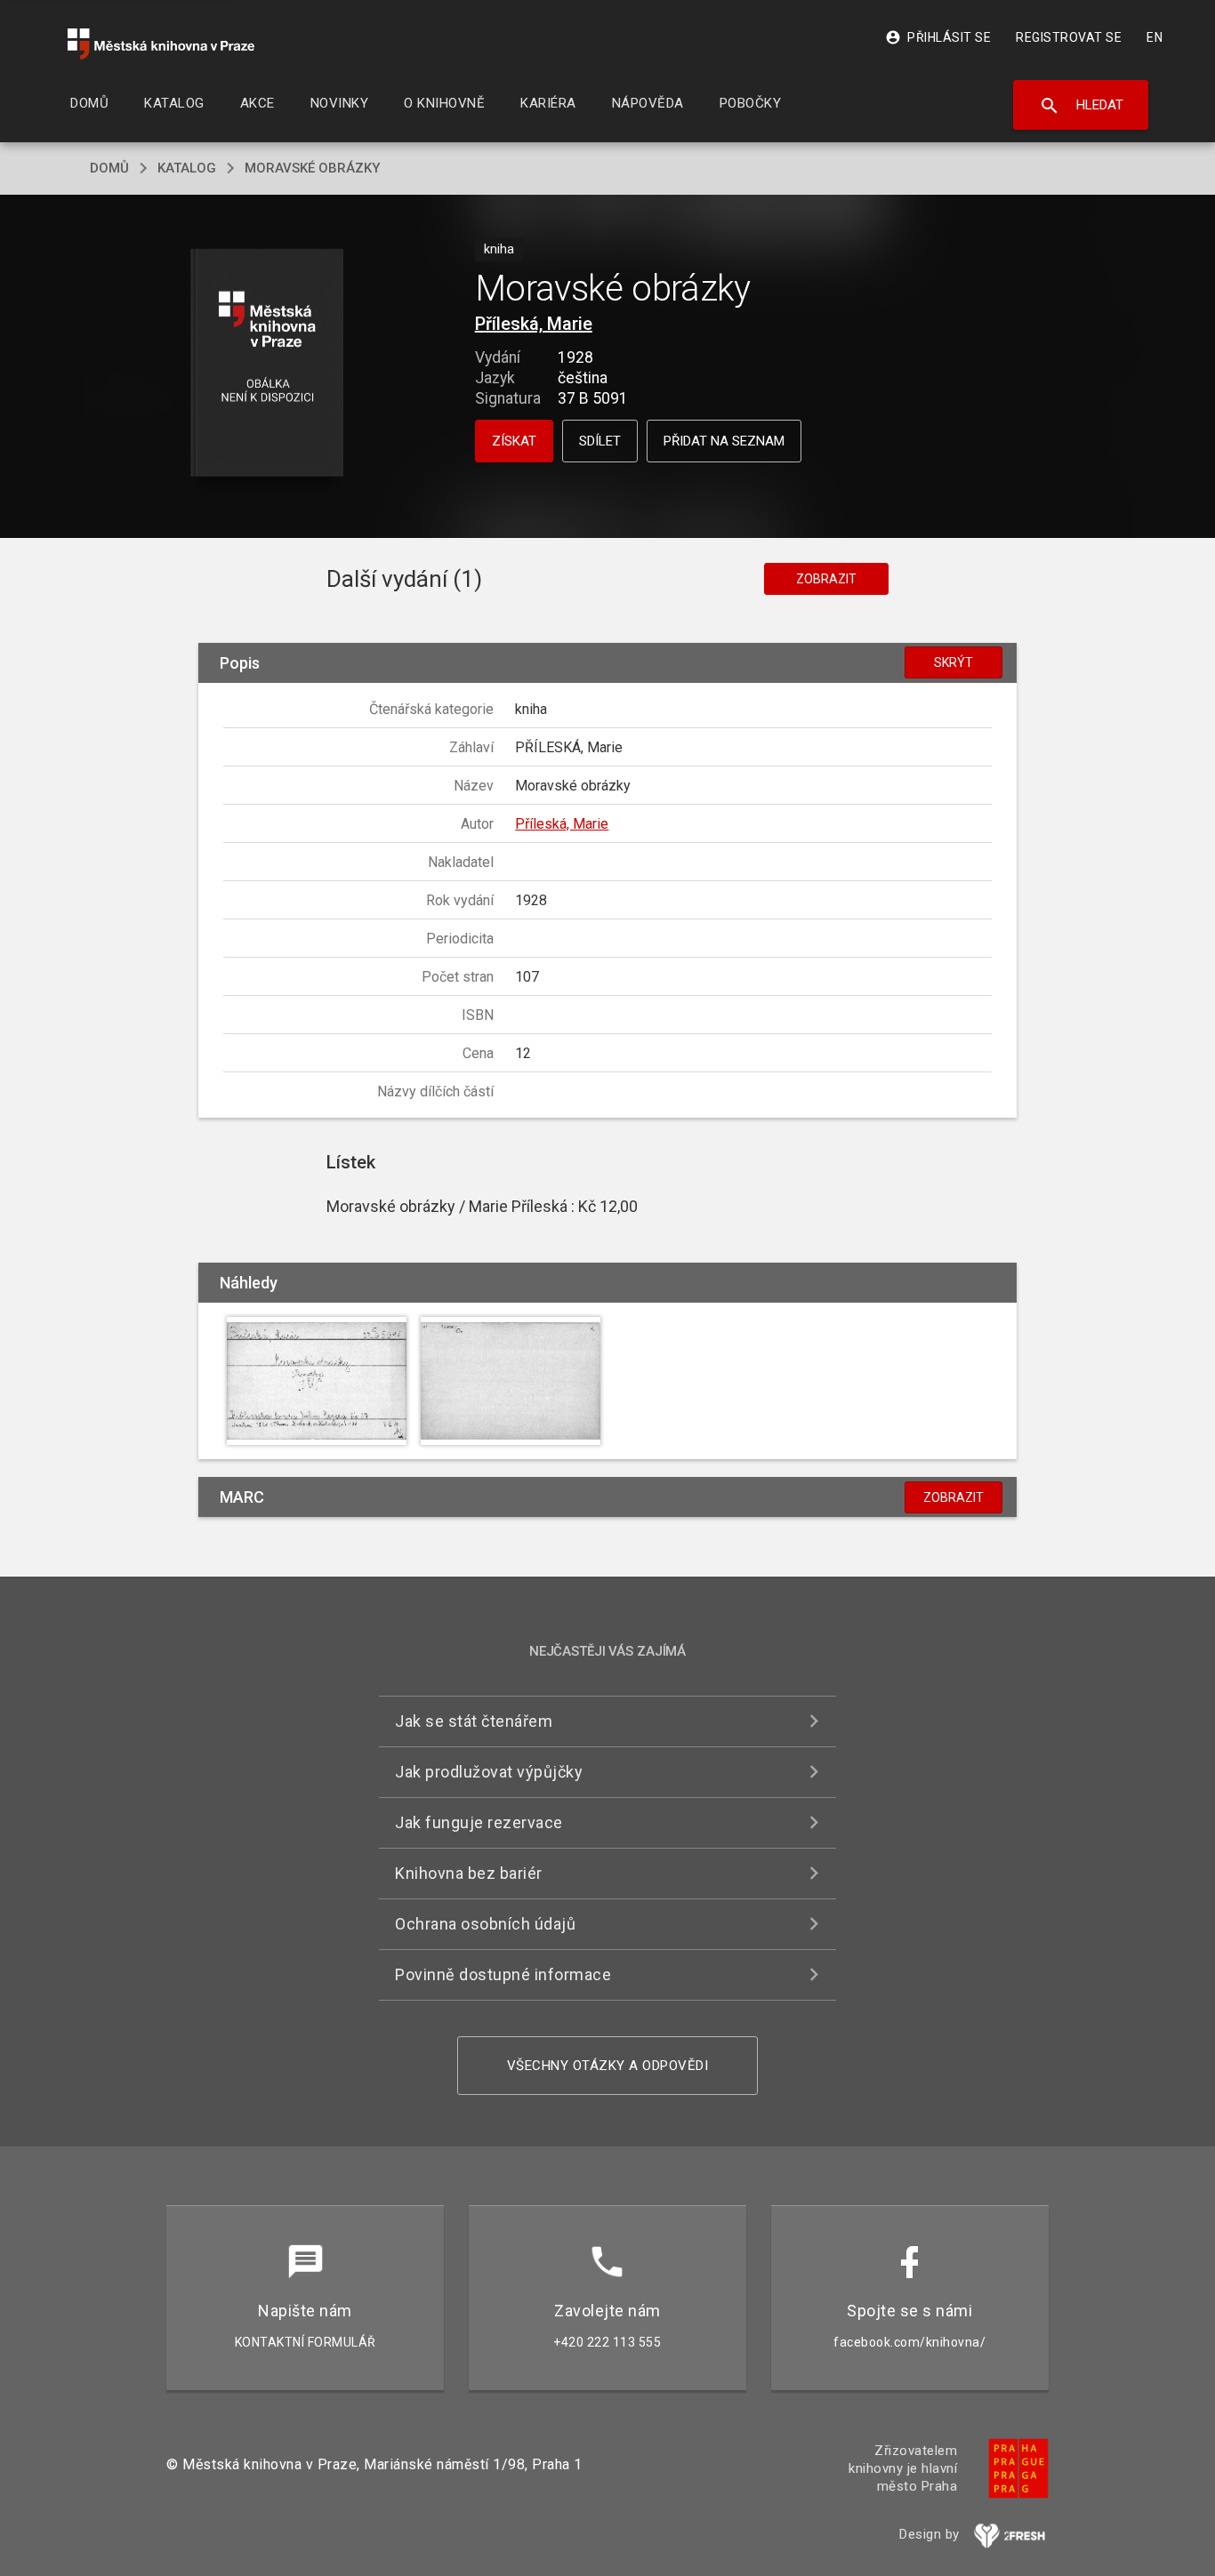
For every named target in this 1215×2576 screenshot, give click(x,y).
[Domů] (161, 44)
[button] (267, 364)
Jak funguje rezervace (479, 1822)
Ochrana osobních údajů (485, 1924)
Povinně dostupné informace (503, 1974)
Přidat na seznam (724, 441)
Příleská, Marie (534, 324)
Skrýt (953, 662)
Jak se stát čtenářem (474, 1721)
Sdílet (600, 441)
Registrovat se (1069, 37)
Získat (514, 441)
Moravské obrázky (312, 168)
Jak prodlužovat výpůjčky (489, 1772)
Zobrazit (826, 579)
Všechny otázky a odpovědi (608, 2066)
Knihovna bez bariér (469, 1873)
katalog (187, 168)
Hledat (1081, 106)
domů (109, 168)
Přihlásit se (938, 37)
